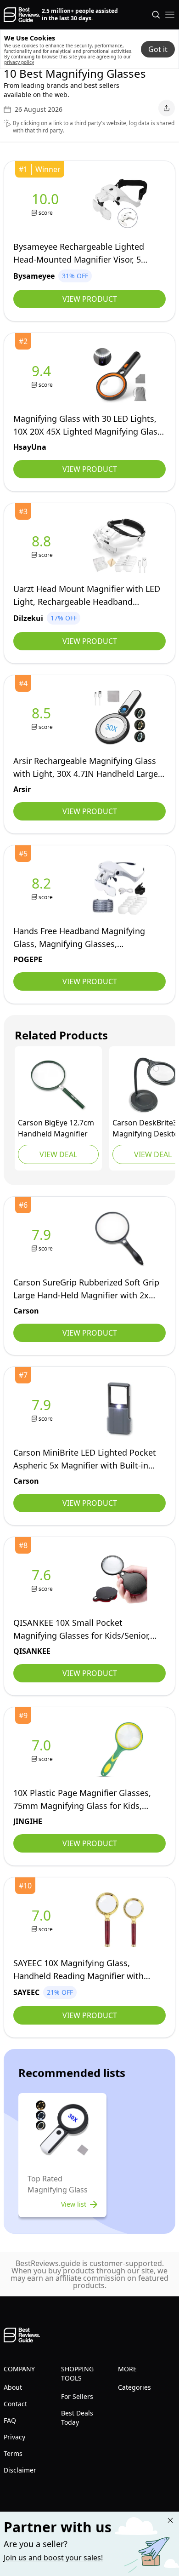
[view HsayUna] (43, 376)
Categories (134, 2387)
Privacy (14, 2437)
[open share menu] (167, 108)
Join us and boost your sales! (53, 2558)
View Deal (58, 1154)
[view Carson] (58, 1085)
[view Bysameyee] (47, 204)
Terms (13, 2453)
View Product (90, 299)
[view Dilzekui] (43, 546)
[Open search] (156, 15)
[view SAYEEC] (43, 1920)
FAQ (10, 2420)
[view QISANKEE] (43, 1580)
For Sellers (77, 2396)
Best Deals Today (77, 2418)
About (13, 2387)
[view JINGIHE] (43, 1750)
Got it (158, 49)
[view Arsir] (43, 718)
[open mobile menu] (170, 15)
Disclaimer (20, 2470)
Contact (15, 2404)
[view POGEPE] (43, 888)
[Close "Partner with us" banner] (170, 2520)
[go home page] (22, 15)
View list (74, 2204)
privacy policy (19, 62)
